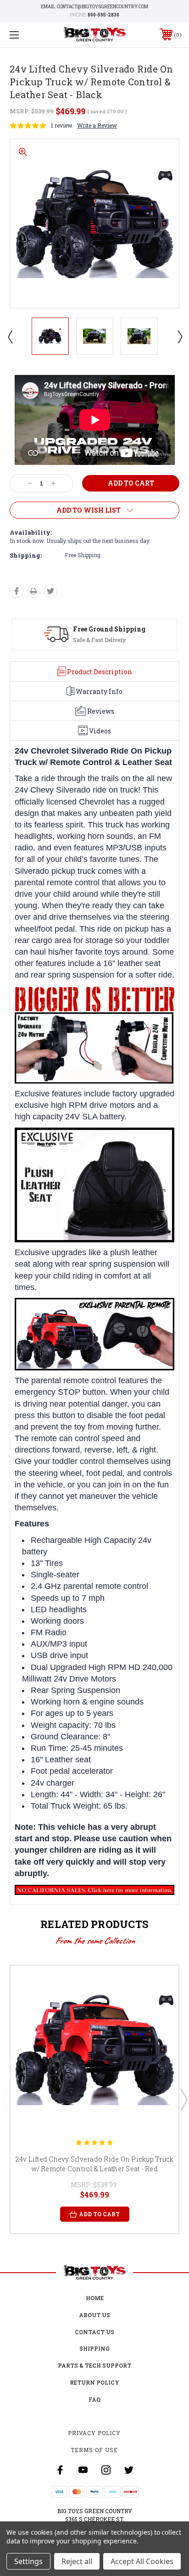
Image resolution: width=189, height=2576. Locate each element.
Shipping (94, 2348)
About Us (94, 2315)
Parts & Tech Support (94, 2365)
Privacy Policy (94, 2433)
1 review (62, 125)
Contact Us (94, 2332)
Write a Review (97, 125)
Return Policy (94, 2382)
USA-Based (93, 629)
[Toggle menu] (27, 35)
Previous (10, 336)
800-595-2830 (103, 15)
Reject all (77, 2561)
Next (179, 336)
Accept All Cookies (142, 2561)
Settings (28, 2561)
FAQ (94, 2399)
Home (95, 2298)
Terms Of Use (94, 2450)
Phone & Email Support (105, 640)
